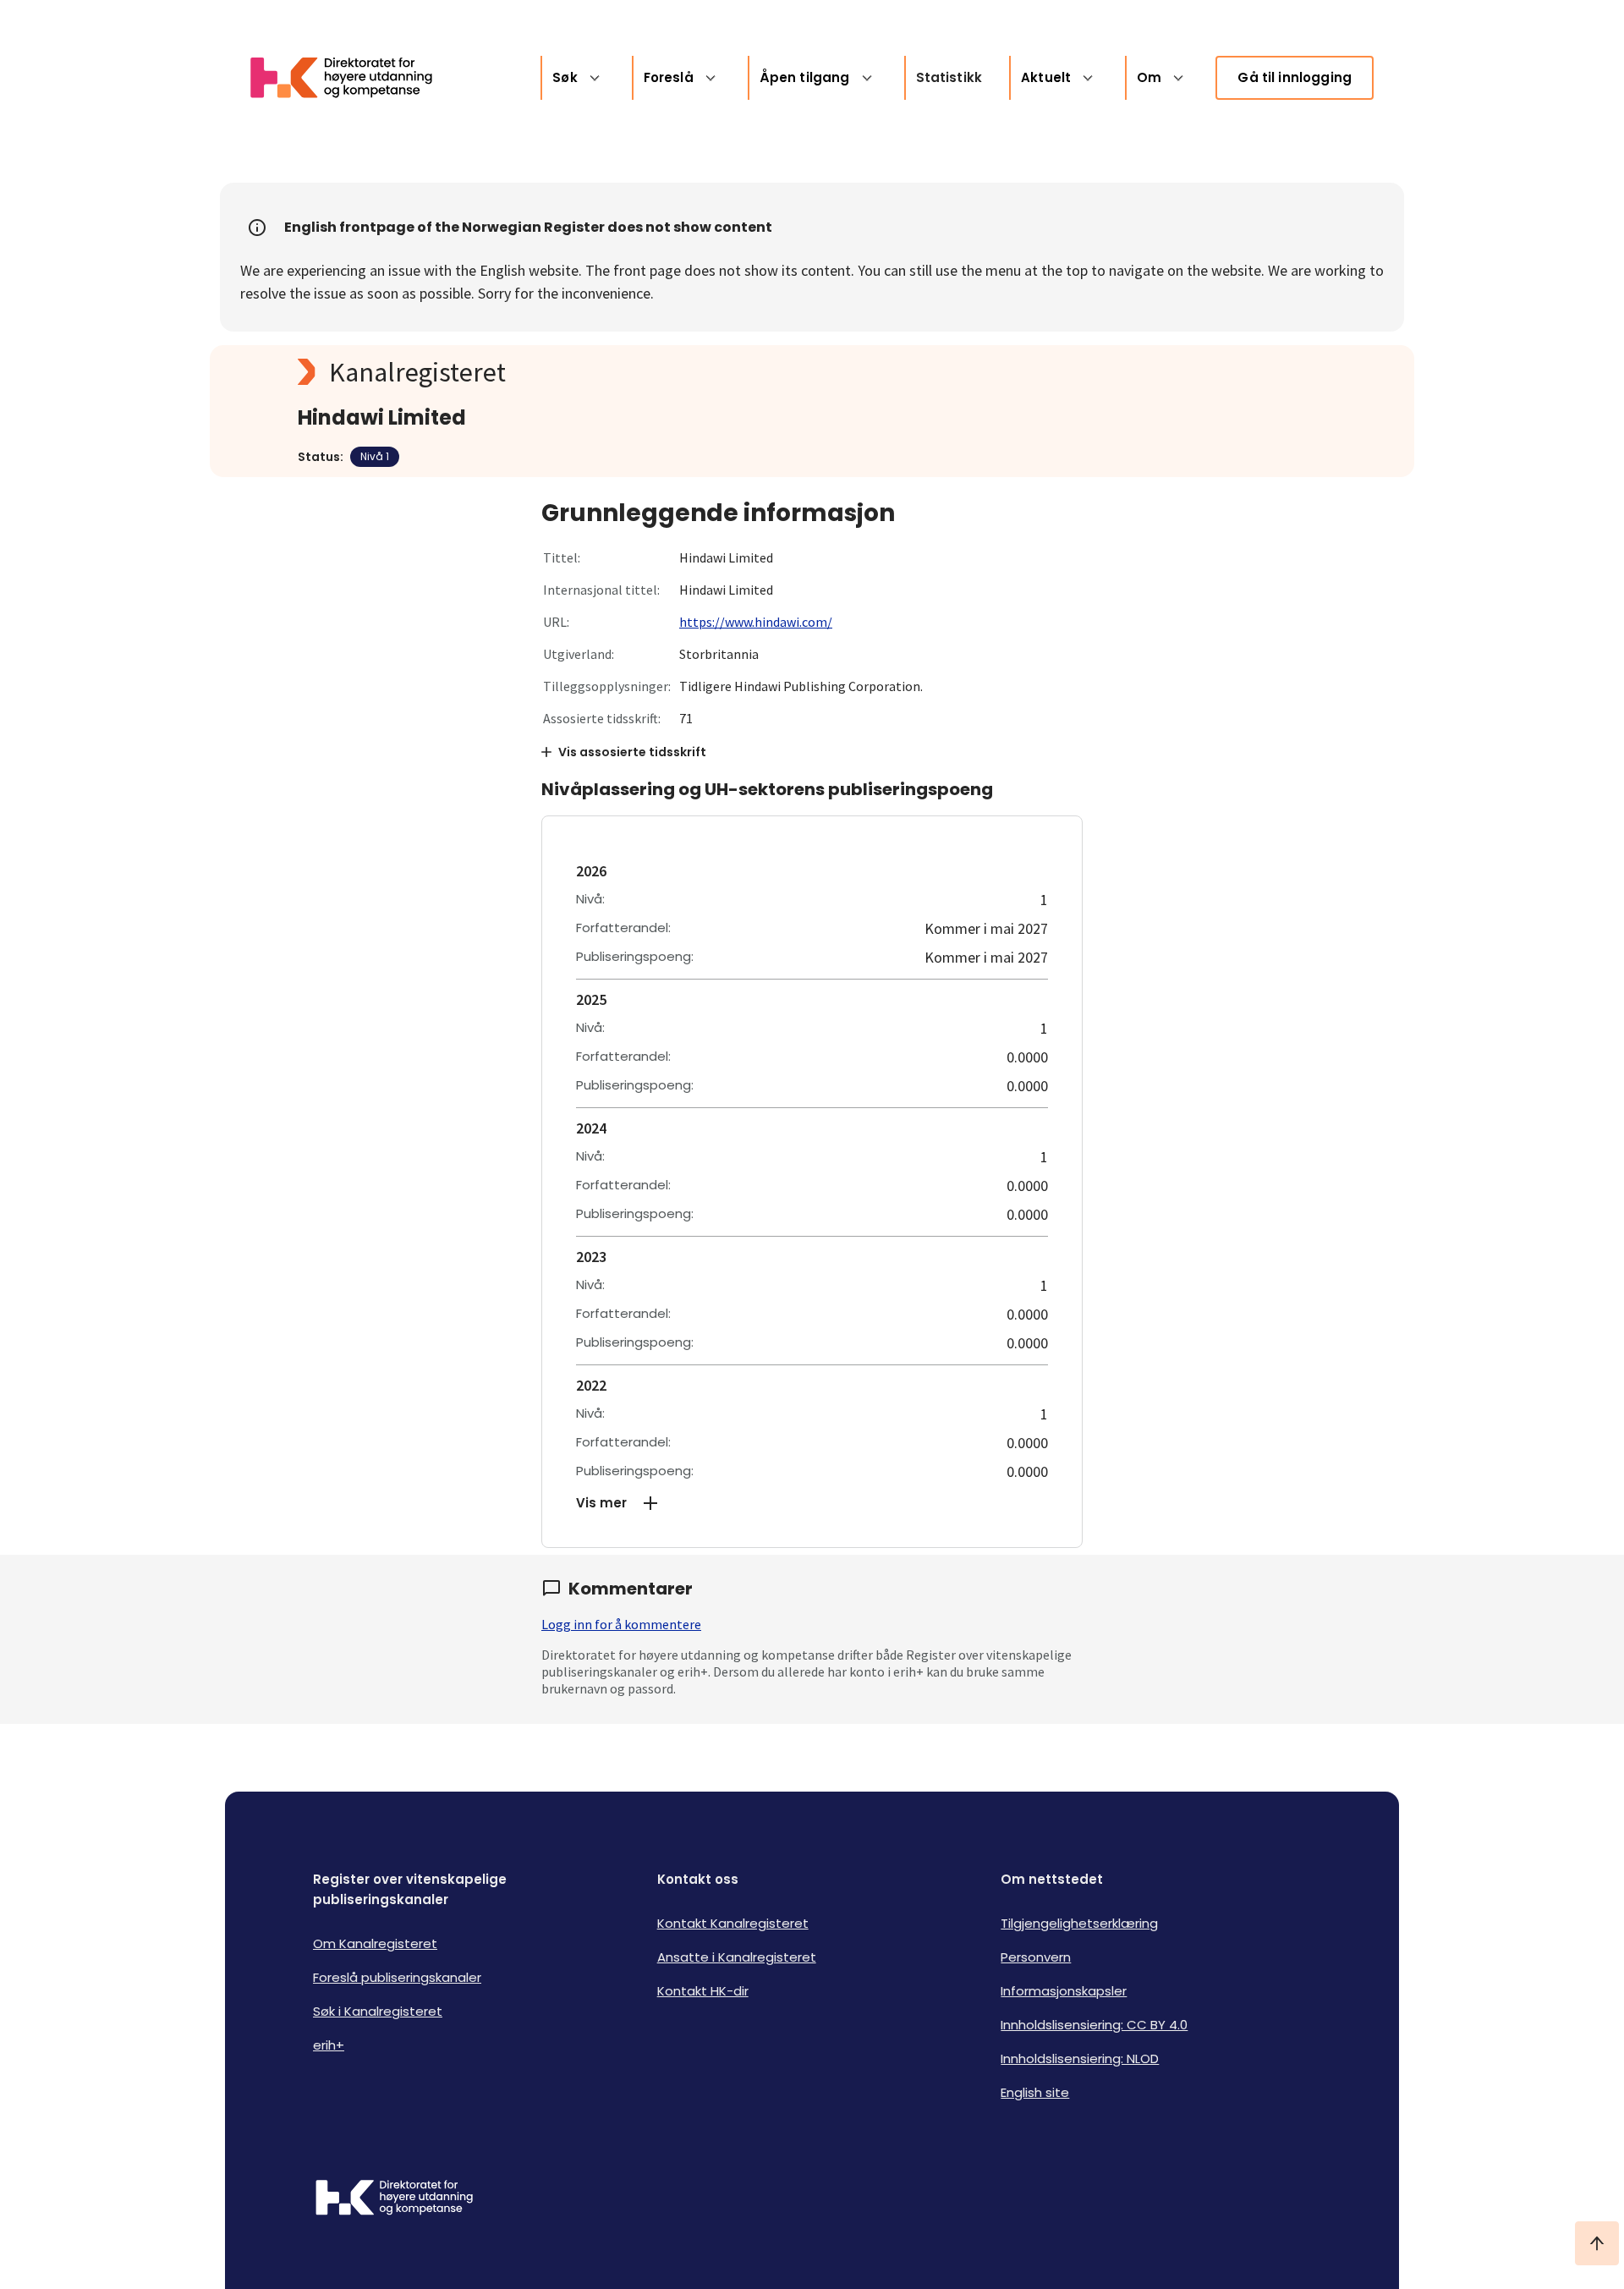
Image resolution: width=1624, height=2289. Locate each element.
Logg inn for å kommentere (621, 1624)
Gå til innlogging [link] (1295, 77)
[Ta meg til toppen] (1597, 2243)
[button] (812, 1503)
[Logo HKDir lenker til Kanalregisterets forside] (352, 78)
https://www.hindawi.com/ (756, 622)
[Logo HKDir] (394, 2199)
